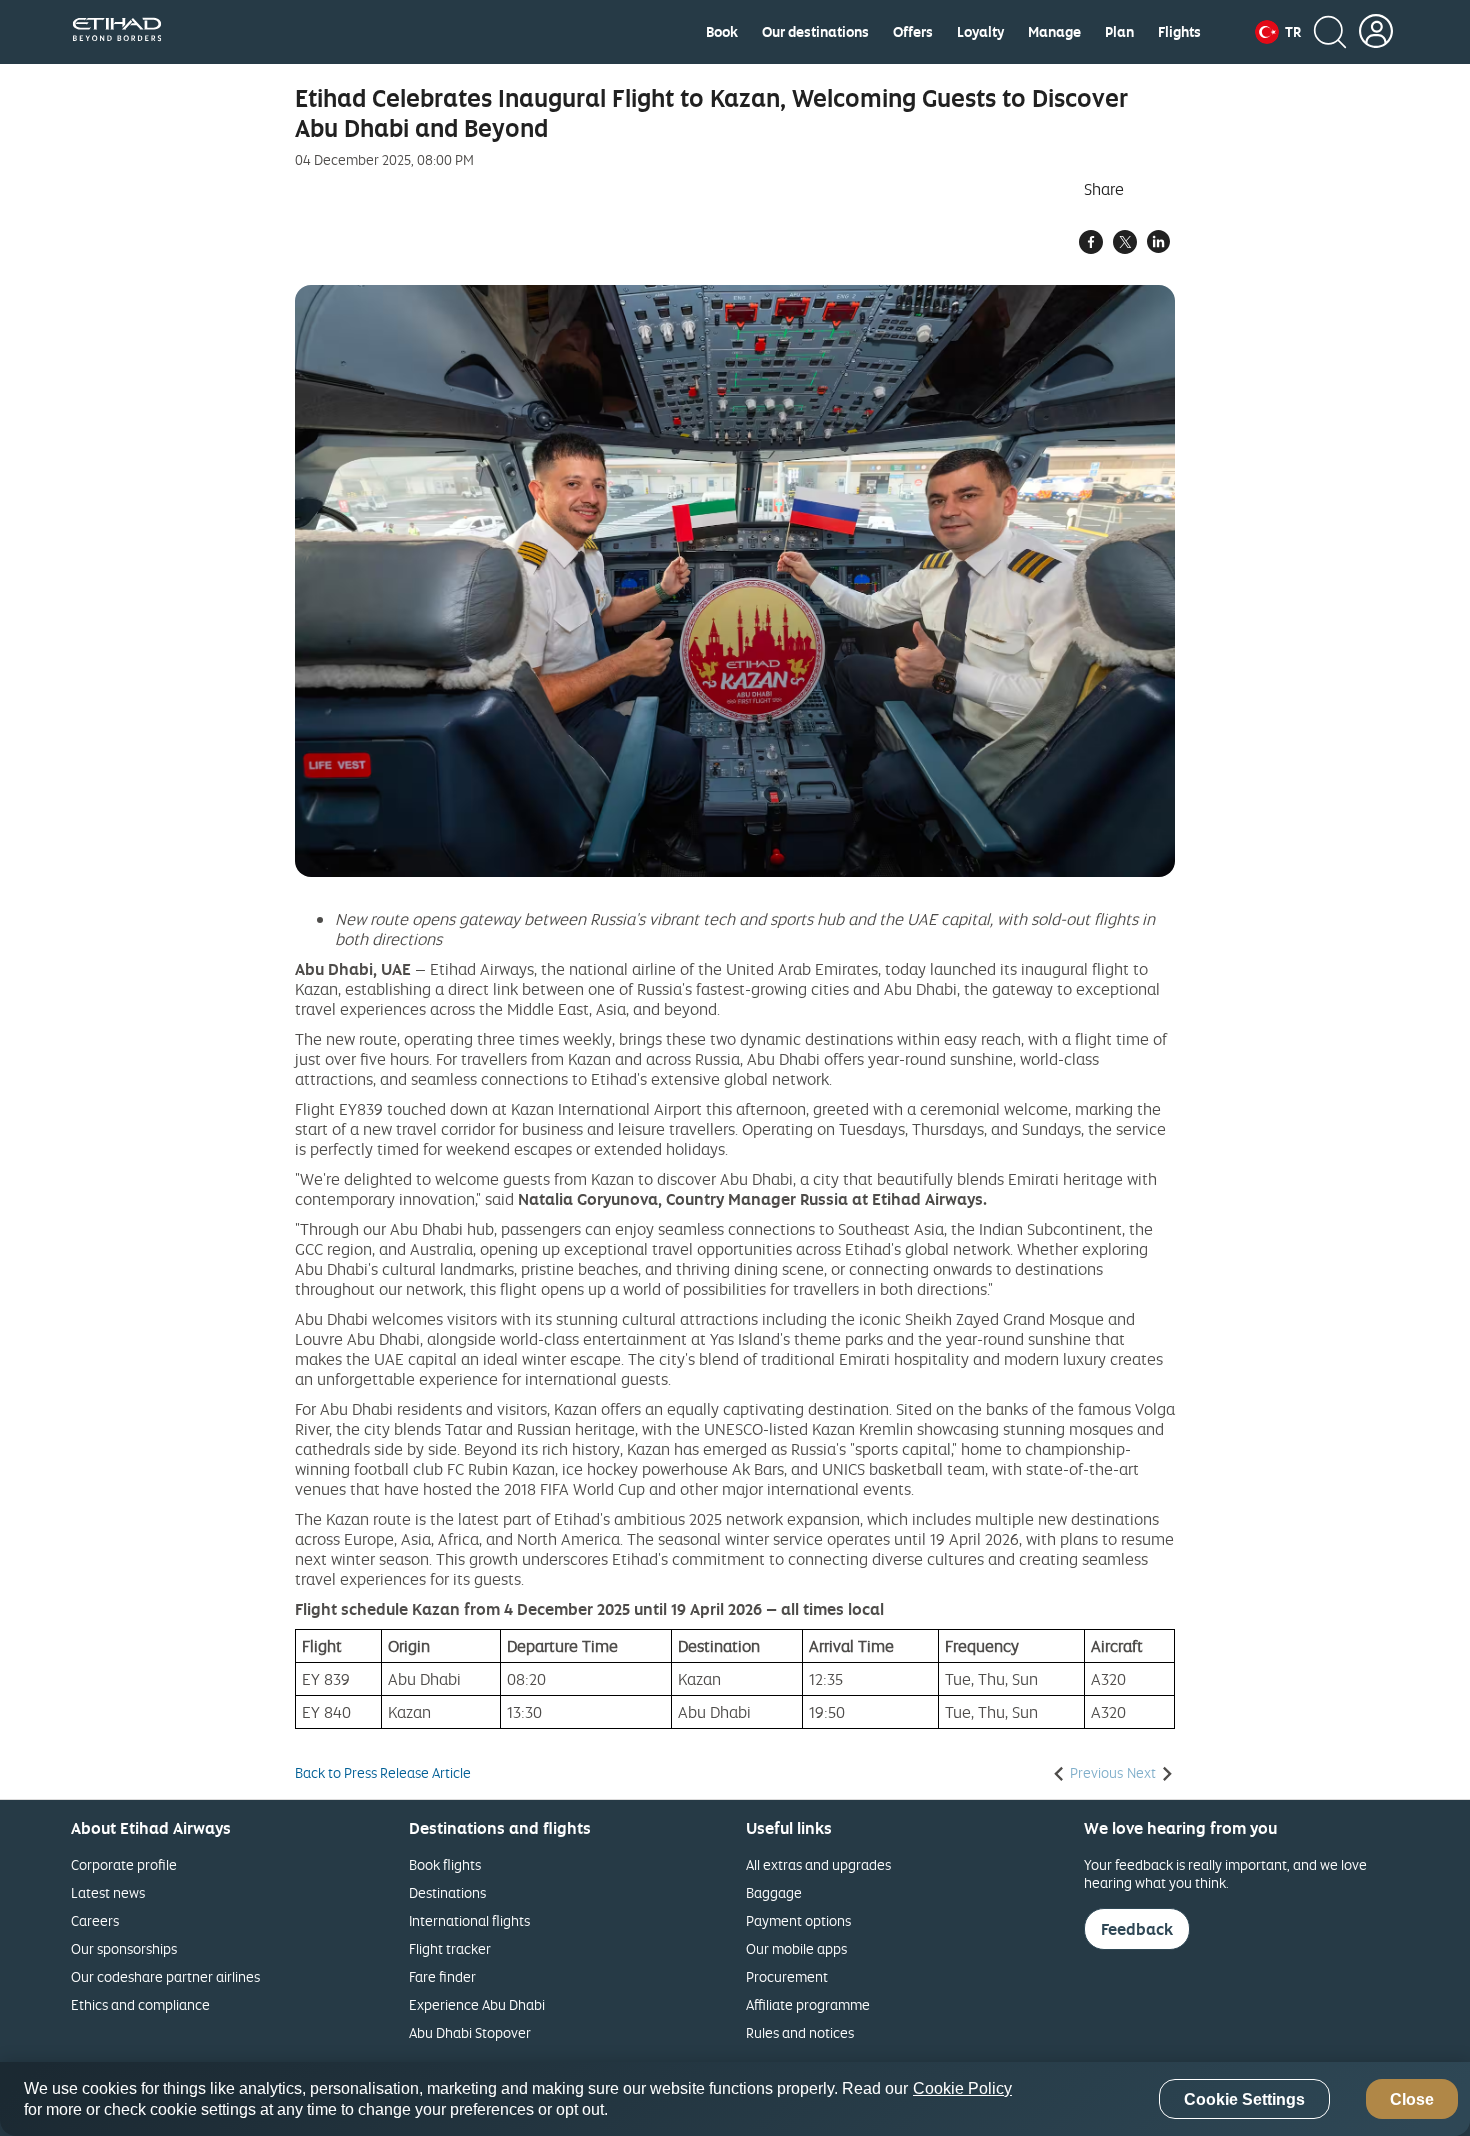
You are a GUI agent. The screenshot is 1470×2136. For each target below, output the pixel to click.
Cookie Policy (962, 2088)
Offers (913, 32)
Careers (95, 1920)
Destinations (447, 1892)
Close (1412, 2099)
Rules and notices (800, 2032)
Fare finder (442, 1976)
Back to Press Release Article (383, 1773)
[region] (735, 2099)
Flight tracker (450, 1948)
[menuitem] (722, 32)
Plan (1119, 32)
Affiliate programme (808, 2004)
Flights (1179, 32)
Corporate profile (124, 1864)
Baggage (774, 1892)
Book (722, 32)
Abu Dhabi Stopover (470, 2032)
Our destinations (815, 32)
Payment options (798, 1920)
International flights (469, 1920)
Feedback (1137, 1929)
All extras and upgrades (818, 1864)
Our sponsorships (124, 1948)
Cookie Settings (1244, 2099)
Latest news (108, 1892)
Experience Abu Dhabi (477, 2004)
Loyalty (980, 32)
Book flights (445, 1864)
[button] (1278, 32)
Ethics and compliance (140, 2004)
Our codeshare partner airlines (165, 1976)
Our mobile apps (796, 1948)
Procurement (787, 1976)
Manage (1054, 32)
